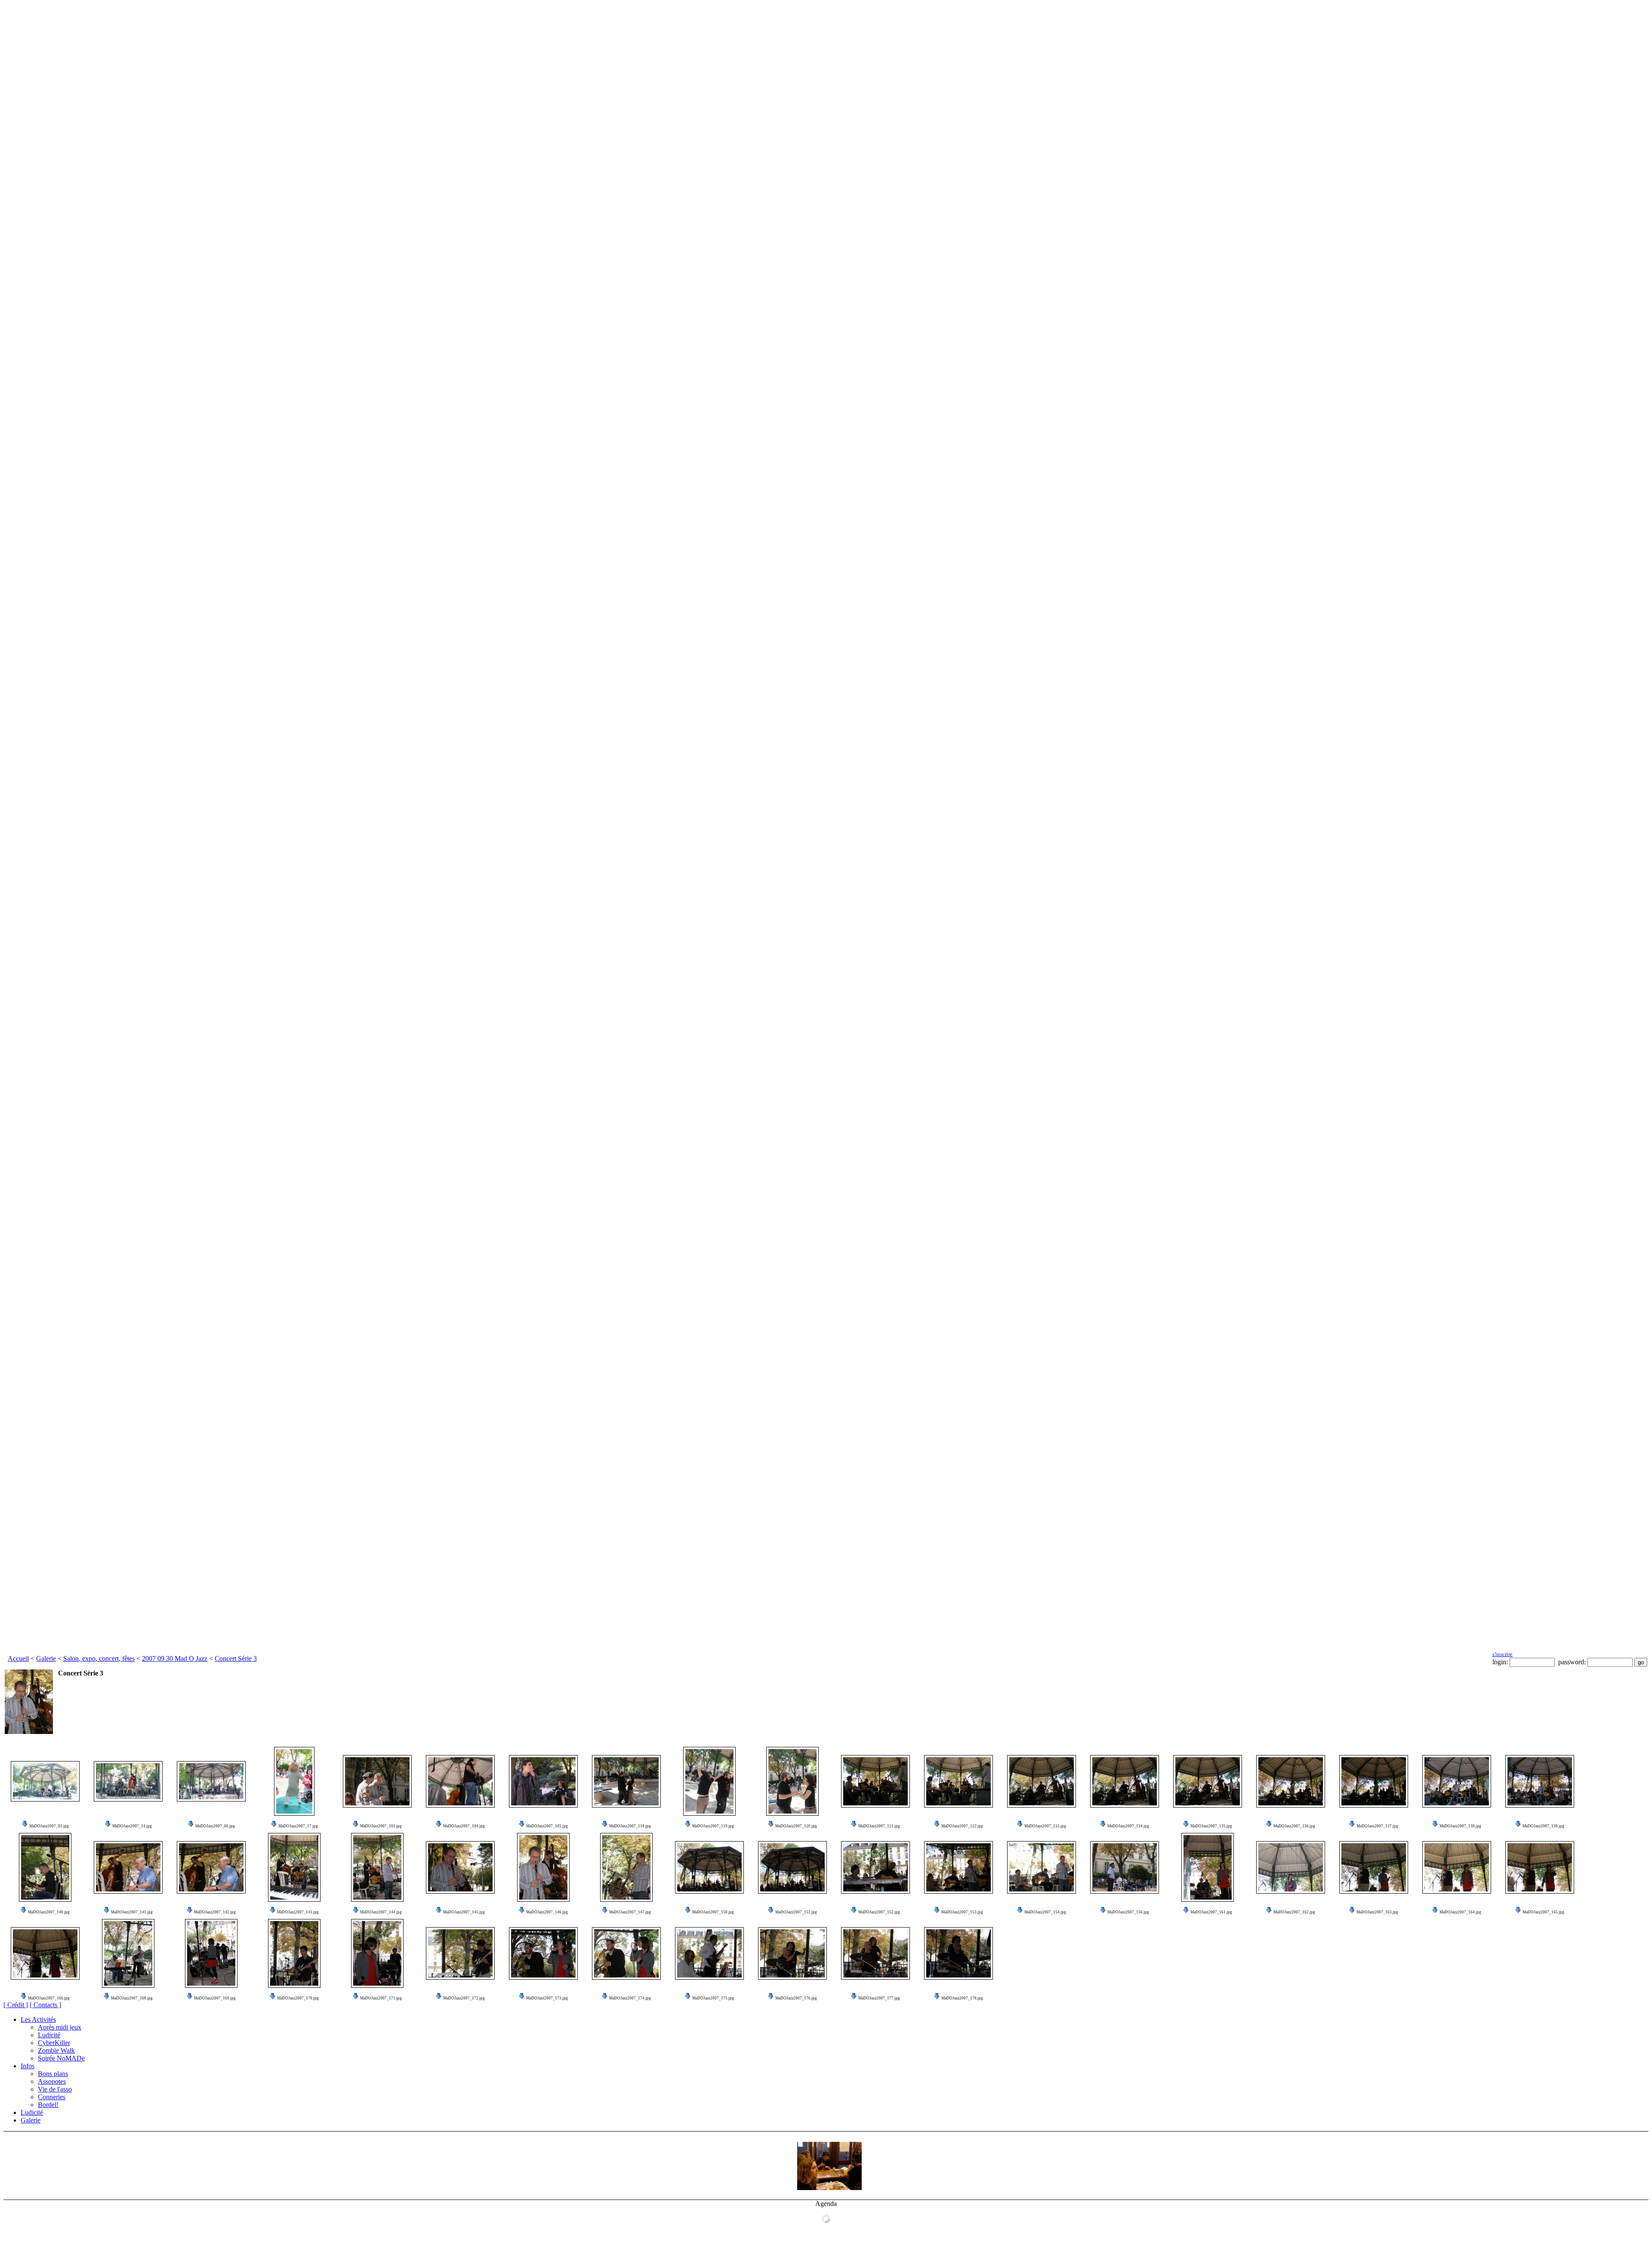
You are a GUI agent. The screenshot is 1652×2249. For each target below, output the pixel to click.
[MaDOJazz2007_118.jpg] (626, 1781)
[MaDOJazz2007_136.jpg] (1291, 1781)
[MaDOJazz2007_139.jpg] (1540, 1781)
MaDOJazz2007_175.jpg (713, 1998)
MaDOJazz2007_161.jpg (1211, 1912)
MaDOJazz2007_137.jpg (1377, 1826)
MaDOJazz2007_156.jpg (1128, 1912)
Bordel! (48, 2105)
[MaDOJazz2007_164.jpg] (1457, 1867)
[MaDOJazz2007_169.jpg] (211, 1953)
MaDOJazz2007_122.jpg (962, 1826)
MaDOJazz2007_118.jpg (630, 1826)
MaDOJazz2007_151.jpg (796, 1912)
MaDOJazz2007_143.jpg (298, 1912)
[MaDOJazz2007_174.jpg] (626, 1953)
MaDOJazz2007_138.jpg (1460, 1826)
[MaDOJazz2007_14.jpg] (128, 1781)
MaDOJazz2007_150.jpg (713, 1912)
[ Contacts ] (45, 2005)
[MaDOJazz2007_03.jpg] (45, 1781)
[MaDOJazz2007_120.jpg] (792, 1781)
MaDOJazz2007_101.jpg (381, 1826)
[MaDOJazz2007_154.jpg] (1042, 1867)
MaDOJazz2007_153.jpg (962, 1912)
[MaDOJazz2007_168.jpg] (128, 1953)
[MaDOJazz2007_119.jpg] (709, 1781)
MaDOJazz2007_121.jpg (879, 1826)
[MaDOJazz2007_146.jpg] (543, 1867)
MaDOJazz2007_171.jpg (381, 1998)
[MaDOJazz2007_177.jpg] (875, 1953)
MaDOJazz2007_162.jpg (1294, 1912)
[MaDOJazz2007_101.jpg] (377, 1781)
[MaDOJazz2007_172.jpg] (460, 1953)
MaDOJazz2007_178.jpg (962, 1998)
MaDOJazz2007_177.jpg (879, 1998)
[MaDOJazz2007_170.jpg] (294, 1953)
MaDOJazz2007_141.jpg (132, 1912)
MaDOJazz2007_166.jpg (49, 1998)
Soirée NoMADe (61, 2058)
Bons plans (53, 2074)
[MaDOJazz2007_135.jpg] (1208, 1781)
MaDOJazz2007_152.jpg (879, 1912)
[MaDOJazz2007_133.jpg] (1042, 1781)
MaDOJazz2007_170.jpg (298, 1998)
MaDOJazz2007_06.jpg (215, 1826)
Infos (28, 2066)
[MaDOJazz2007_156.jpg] (1125, 1867)
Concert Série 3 (236, 1658)
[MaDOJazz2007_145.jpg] (460, 1867)
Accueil (18, 1658)
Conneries (52, 2097)
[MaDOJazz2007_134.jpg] (1125, 1781)
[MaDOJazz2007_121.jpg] (875, 1781)
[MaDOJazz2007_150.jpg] (709, 1867)
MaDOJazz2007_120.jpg (796, 1826)
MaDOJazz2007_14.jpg (132, 1826)
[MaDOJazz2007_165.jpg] (1540, 1867)
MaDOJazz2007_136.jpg (1294, 1826)
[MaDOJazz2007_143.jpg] (294, 1867)
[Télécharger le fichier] (25, 1826)
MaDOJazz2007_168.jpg (132, 1998)
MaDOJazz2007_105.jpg (547, 1826)
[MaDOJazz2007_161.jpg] (1208, 1867)
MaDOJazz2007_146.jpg (547, 1912)
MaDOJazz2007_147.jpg (630, 1912)
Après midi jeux (60, 2027)
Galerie (46, 1658)
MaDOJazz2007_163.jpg (1377, 1912)
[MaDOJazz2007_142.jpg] (211, 1867)
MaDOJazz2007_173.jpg (547, 1998)
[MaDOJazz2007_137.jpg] (1374, 1781)
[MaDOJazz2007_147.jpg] (626, 1867)
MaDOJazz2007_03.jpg (49, 1826)
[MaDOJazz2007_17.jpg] (294, 1781)
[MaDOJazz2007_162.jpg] (1291, 1867)
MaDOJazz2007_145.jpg (464, 1912)
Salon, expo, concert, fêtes (99, 1658)
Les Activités (38, 2019)
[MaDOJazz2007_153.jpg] (959, 1867)
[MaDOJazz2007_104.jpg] (460, 1781)
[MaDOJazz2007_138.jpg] (1457, 1781)
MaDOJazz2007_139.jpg (1543, 1826)
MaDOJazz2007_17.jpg (298, 1826)
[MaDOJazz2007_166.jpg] (45, 1953)
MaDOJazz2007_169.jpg (215, 1998)
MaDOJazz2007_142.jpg (215, 1912)
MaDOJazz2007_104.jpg (464, 1826)
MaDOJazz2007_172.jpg (464, 1998)
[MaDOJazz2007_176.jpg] (792, 1953)
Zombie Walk (56, 2050)
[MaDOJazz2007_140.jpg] (45, 1867)
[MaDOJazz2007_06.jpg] (211, 1781)
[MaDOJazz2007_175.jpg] (709, 1953)
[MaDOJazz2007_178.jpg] (959, 1953)
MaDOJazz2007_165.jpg (1543, 1912)
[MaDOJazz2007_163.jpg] (1374, 1867)
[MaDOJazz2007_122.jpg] (959, 1781)
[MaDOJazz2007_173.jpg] (543, 1953)
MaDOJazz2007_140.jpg (49, 1912)
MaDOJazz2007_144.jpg (381, 1912)
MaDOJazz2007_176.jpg (796, 1998)
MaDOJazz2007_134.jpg (1128, 1826)
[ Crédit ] (16, 2005)
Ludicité (49, 2035)
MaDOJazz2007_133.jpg (1045, 1826)
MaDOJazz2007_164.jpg (1460, 1912)
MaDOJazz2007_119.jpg (713, 1826)
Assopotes (52, 2081)
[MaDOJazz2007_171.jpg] (377, 1953)
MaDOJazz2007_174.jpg (630, 1998)
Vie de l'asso (55, 2089)
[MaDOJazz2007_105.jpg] (543, 1781)
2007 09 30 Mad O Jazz (175, 1658)
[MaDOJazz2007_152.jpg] (875, 1867)
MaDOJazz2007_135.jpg (1211, 1826)
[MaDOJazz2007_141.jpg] (128, 1867)
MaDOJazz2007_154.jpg (1045, 1912)
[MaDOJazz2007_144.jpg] (377, 1867)
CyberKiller (54, 2043)
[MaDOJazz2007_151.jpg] (792, 1867)
